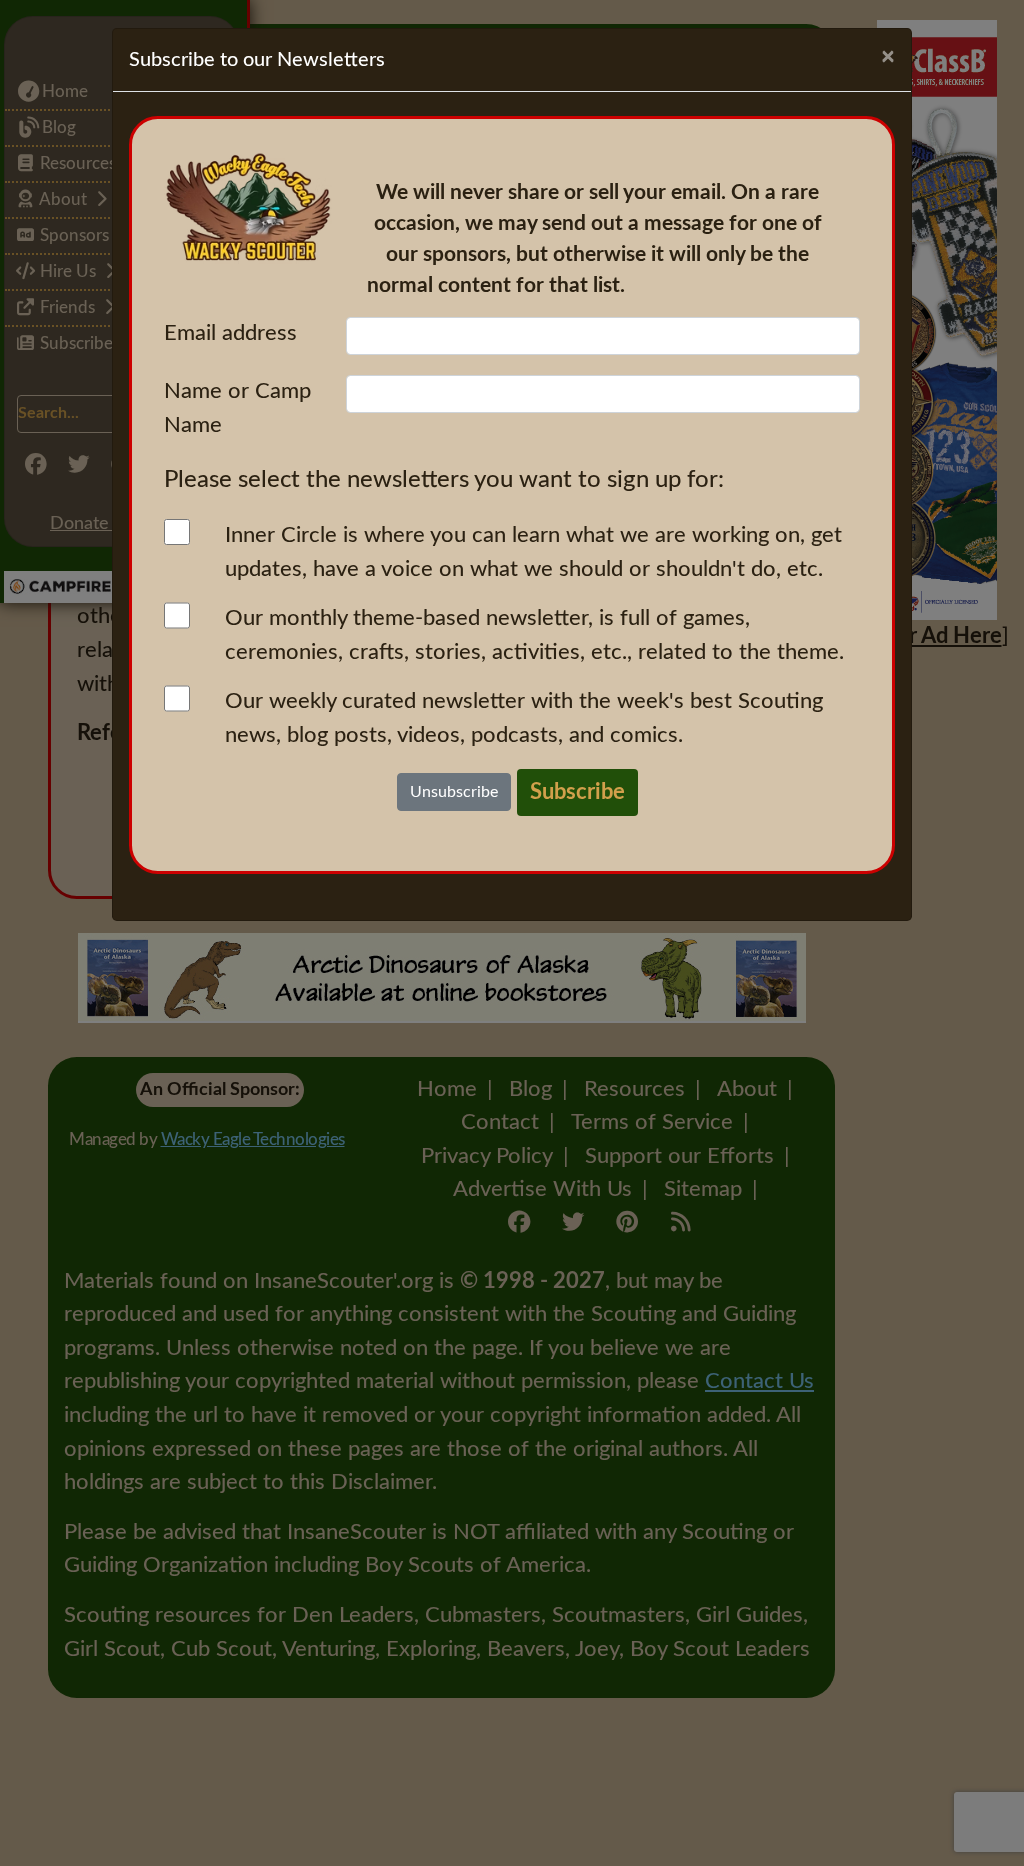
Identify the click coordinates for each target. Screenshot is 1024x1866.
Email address (230, 333)
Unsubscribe (454, 792)
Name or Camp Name (237, 408)
